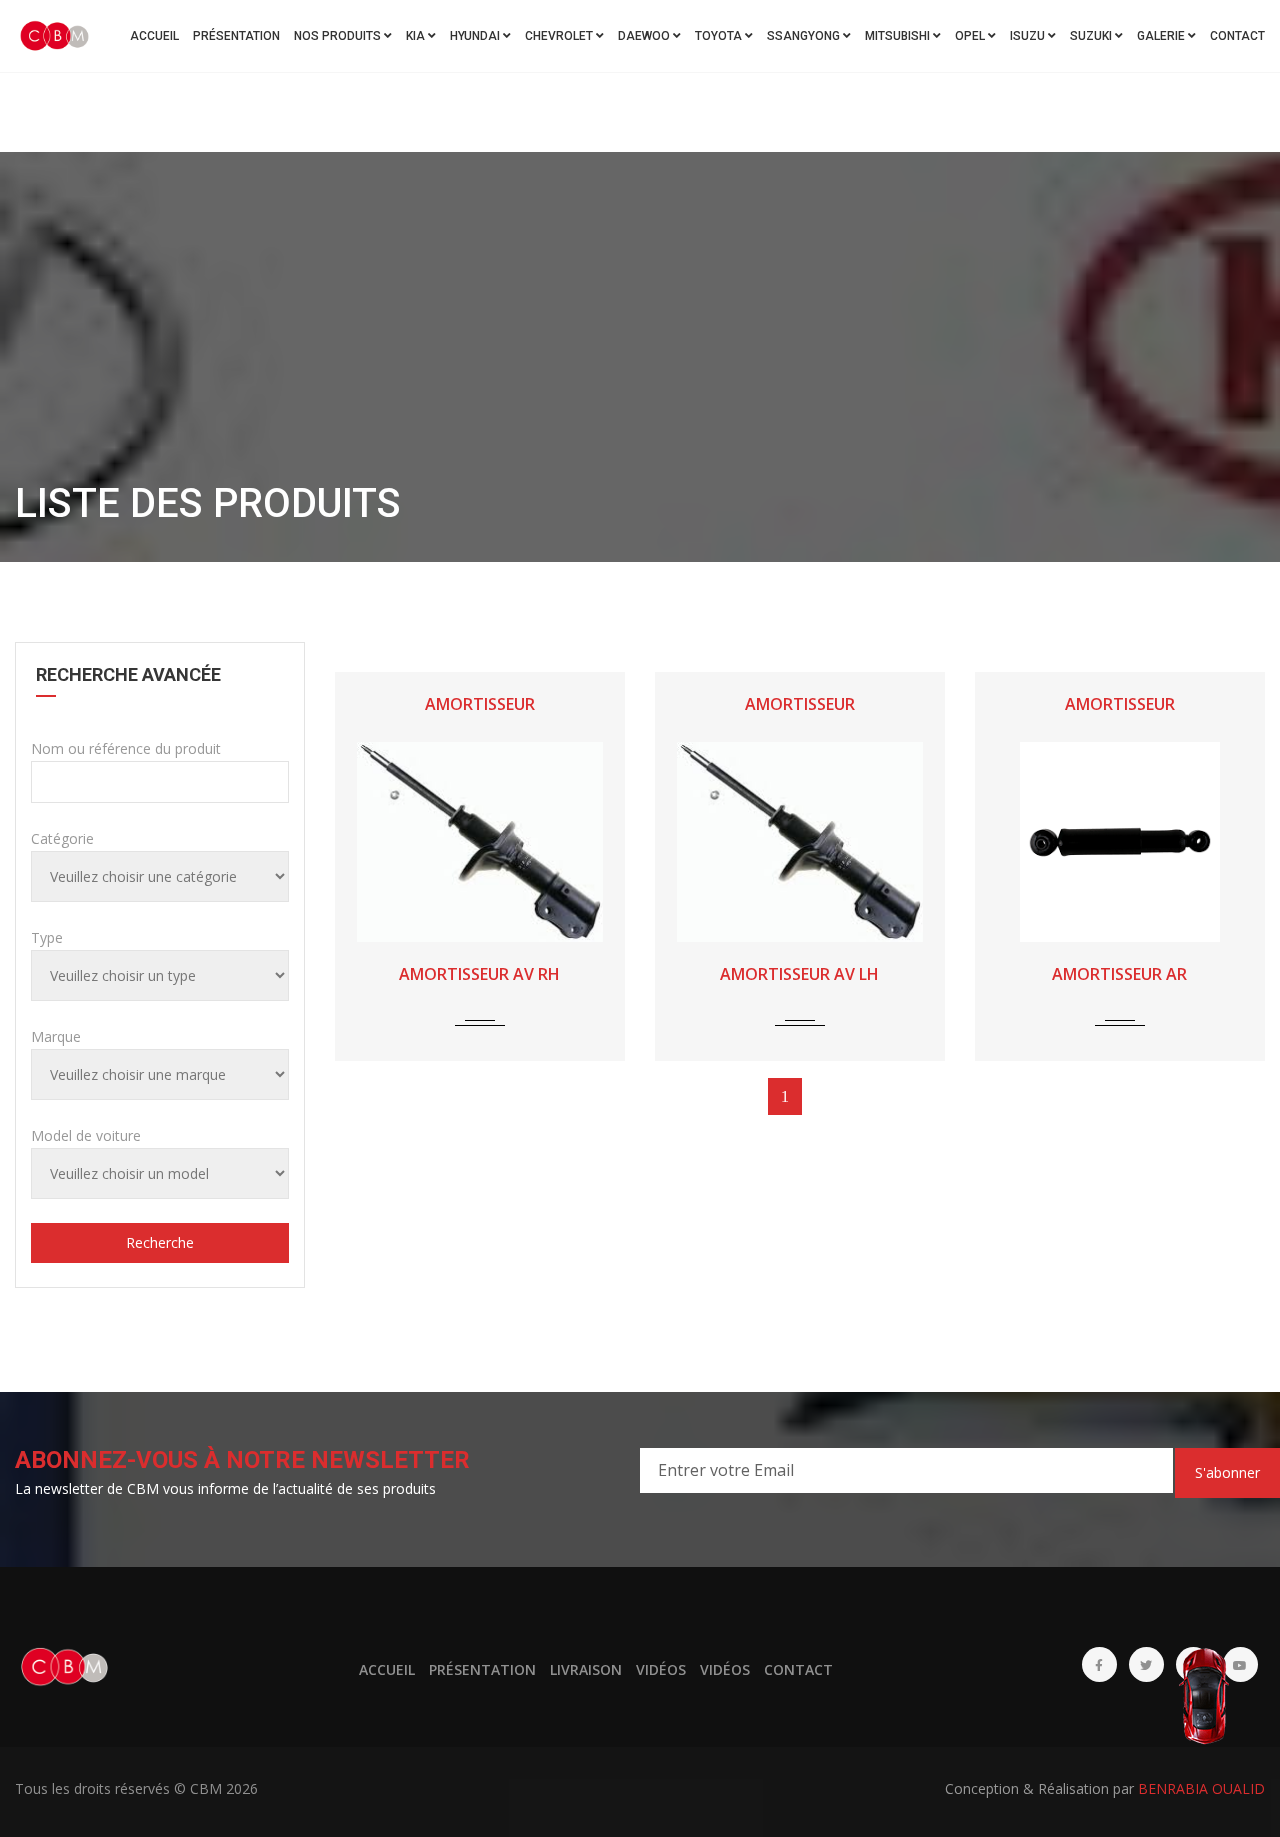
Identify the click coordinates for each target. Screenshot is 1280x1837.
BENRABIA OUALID (1201, 1788)
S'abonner (1227, 1472)
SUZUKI (1092, 36)
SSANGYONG (805, 36)
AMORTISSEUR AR (1119, 974)
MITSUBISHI (899, 36)
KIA (417, 36)
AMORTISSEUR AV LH (799, 974)
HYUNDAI (476, 36)
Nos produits (339, 36)
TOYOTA (720, 36)
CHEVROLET (560, 36)
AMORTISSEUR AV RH (479, 974)
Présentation (236, 36)
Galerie (1162, 36)
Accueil (154, 36)
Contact (1237, 36)
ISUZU (1029, 36)
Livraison (586, 1669)
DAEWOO (645, 36)
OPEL (971, 36)
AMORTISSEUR (480, 704)
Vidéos (661, 1669)
